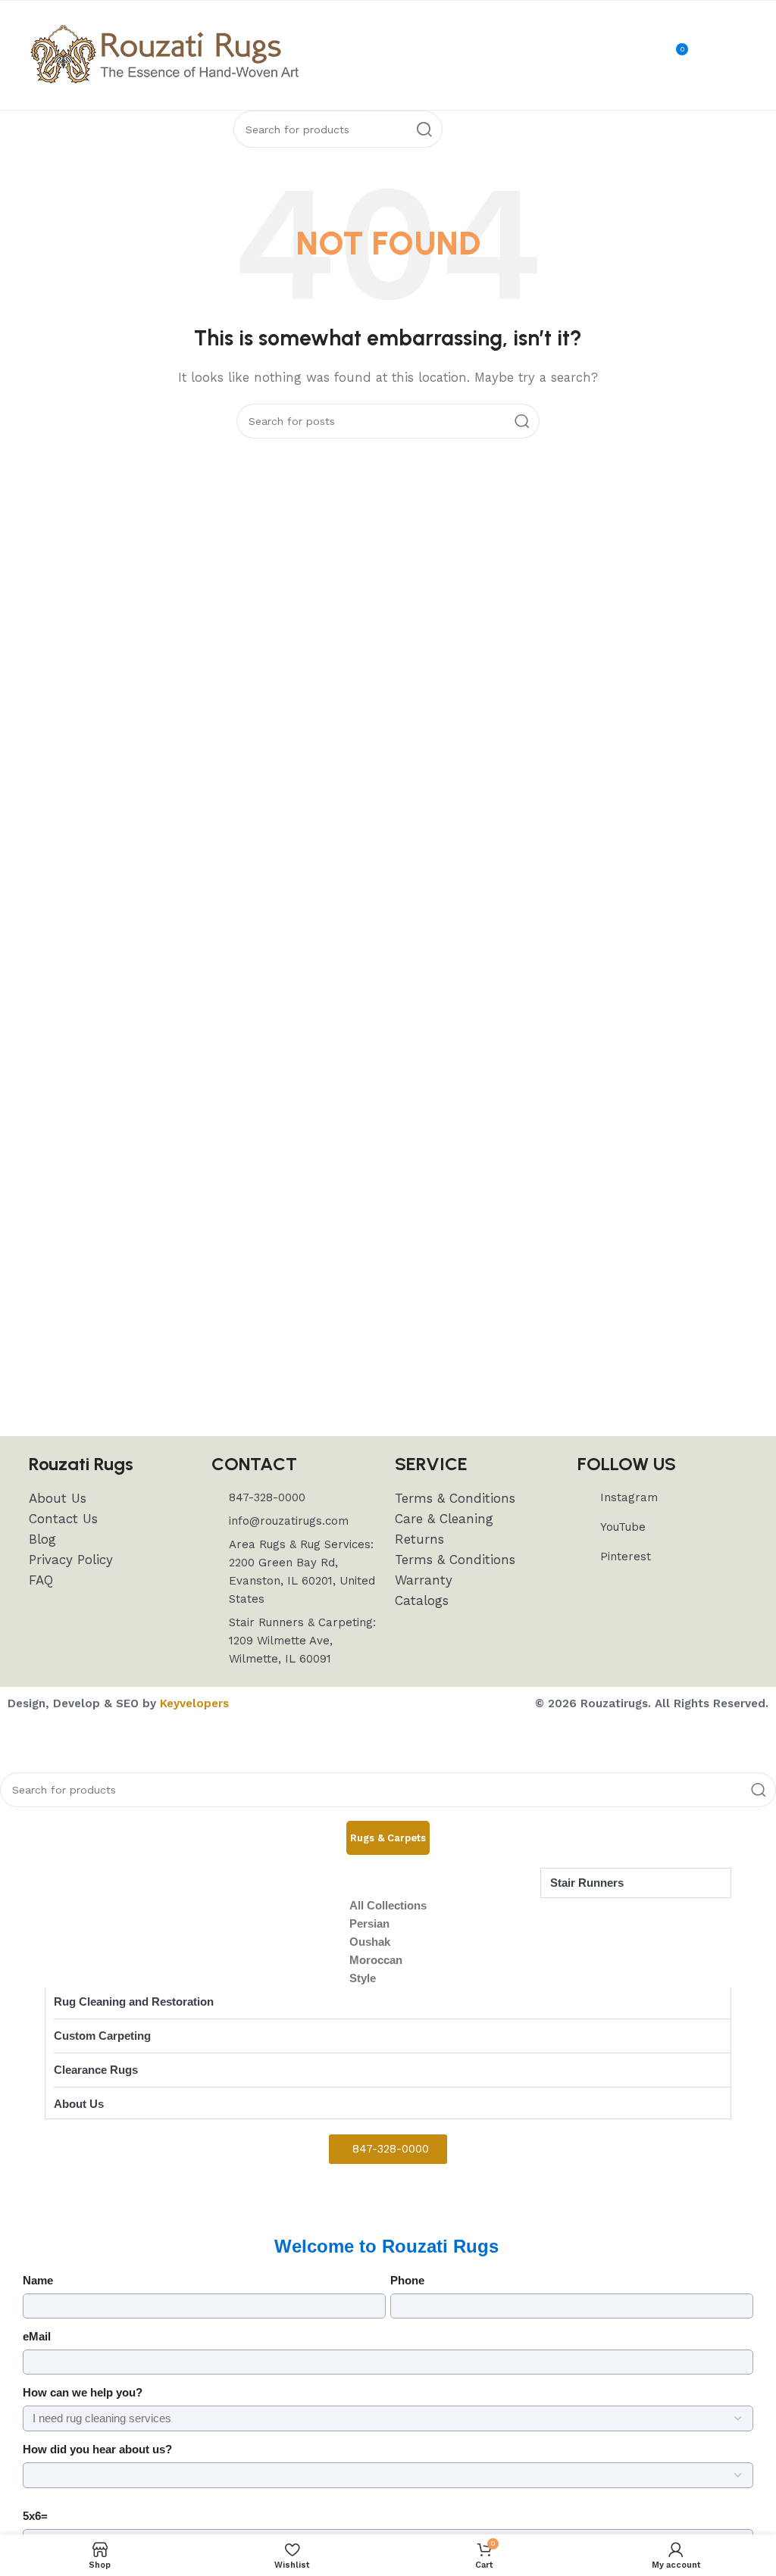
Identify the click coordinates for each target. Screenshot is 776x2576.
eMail (37, 2336)
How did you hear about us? (97, 2449)
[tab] (388, 1838)
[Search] (424, 129)
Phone (407, 2280)
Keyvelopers (194, 1703)
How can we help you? (83, 2392)
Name (38, 2280)
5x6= (35, 2516)
